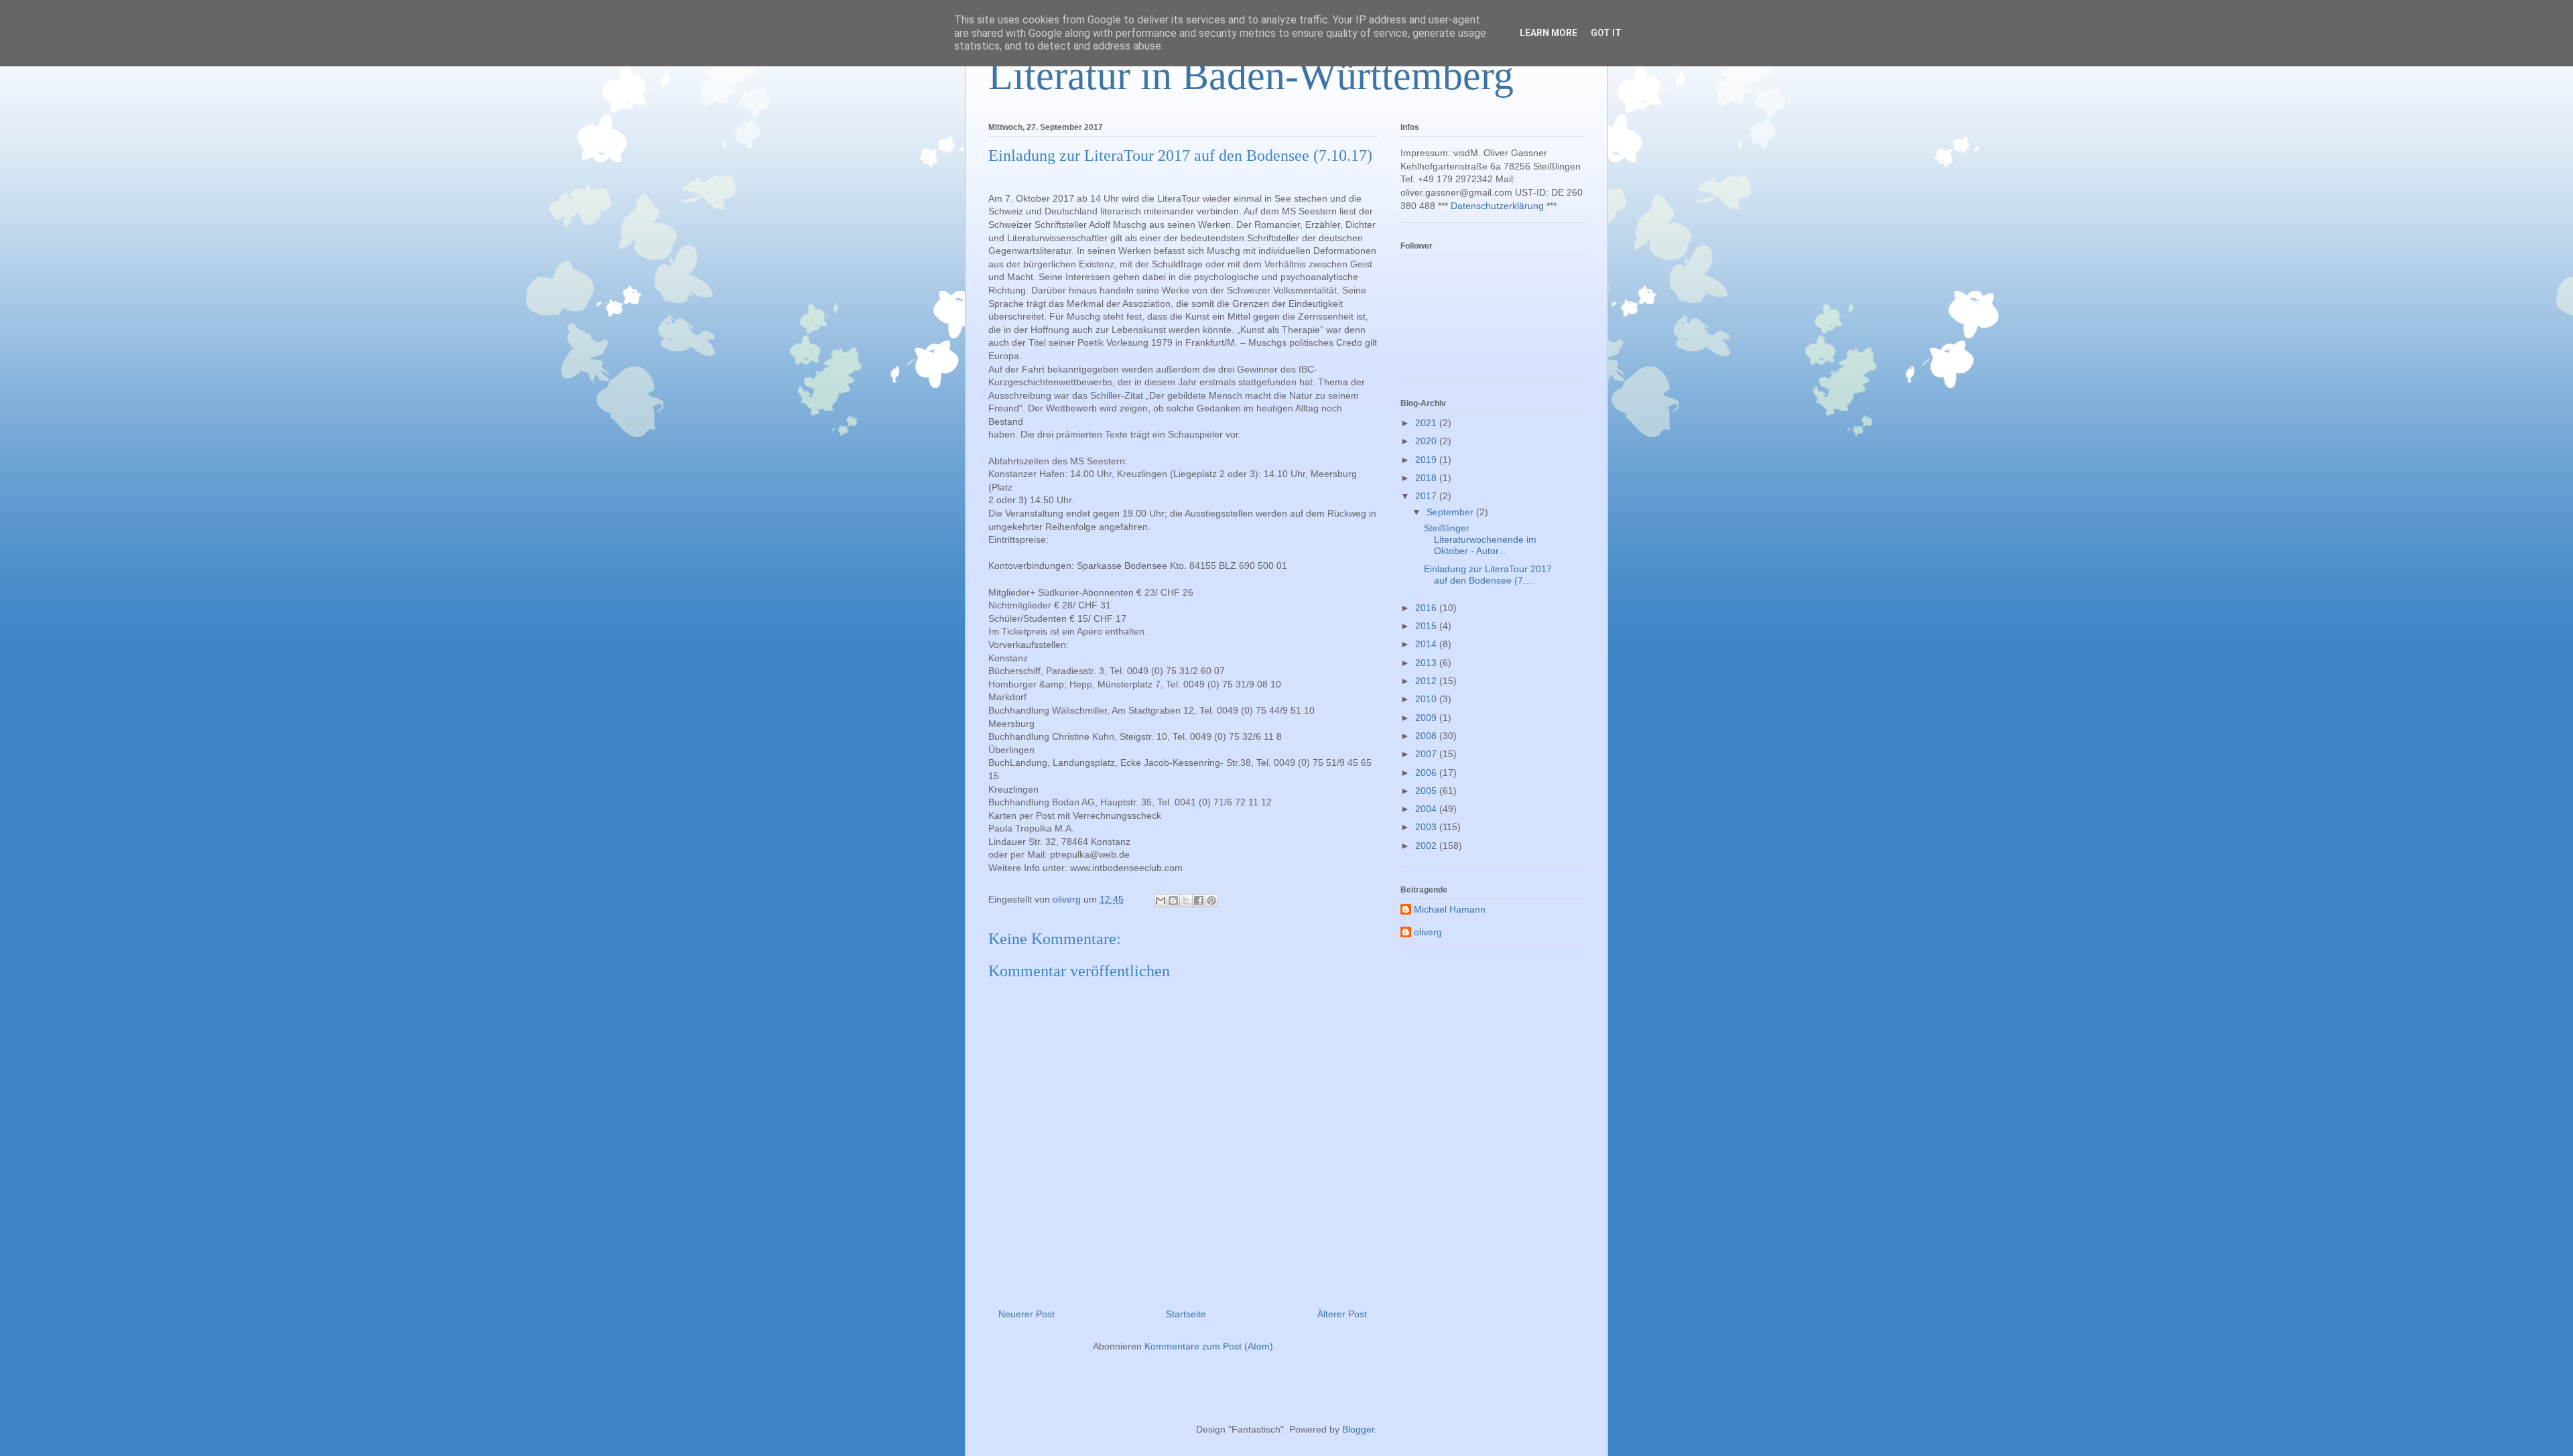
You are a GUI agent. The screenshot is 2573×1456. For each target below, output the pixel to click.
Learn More (1548, 33)
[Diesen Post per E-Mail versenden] (1161, 901)
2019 (1427, 460)
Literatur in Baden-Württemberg (1251, 76)
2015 (1427, 626)
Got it (1606, 33)
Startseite (1186, 1314)
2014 (1427, 644)
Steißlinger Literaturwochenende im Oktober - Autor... (1480, 539)
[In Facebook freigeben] (1199, 901)
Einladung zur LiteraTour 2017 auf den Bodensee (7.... (1488, 575)
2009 (1427, 718)
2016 (1427, 608)
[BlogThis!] (1173, 901)
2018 (1427, 478)
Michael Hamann (1450, 909)
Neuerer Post (1027, 1314)
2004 (1427, 809)
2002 (1427, 846)
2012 (1427, 681)
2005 (1427, 791)
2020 (1427, 441)
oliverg (1428, 932)
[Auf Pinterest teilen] (1211, 901)
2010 (1427, 699)
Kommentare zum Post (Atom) (1209, 1346)
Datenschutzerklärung (1497, 206)
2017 (1427, 496)
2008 (1427, 736)
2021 (1427, 423)
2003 (1427, 827)
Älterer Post (1342, 1314)
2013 (1427, 663)
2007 (1427, 754)
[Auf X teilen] (1186, 901)
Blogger (1358, 1429)
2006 (1427, 773)
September (1451, 512)
